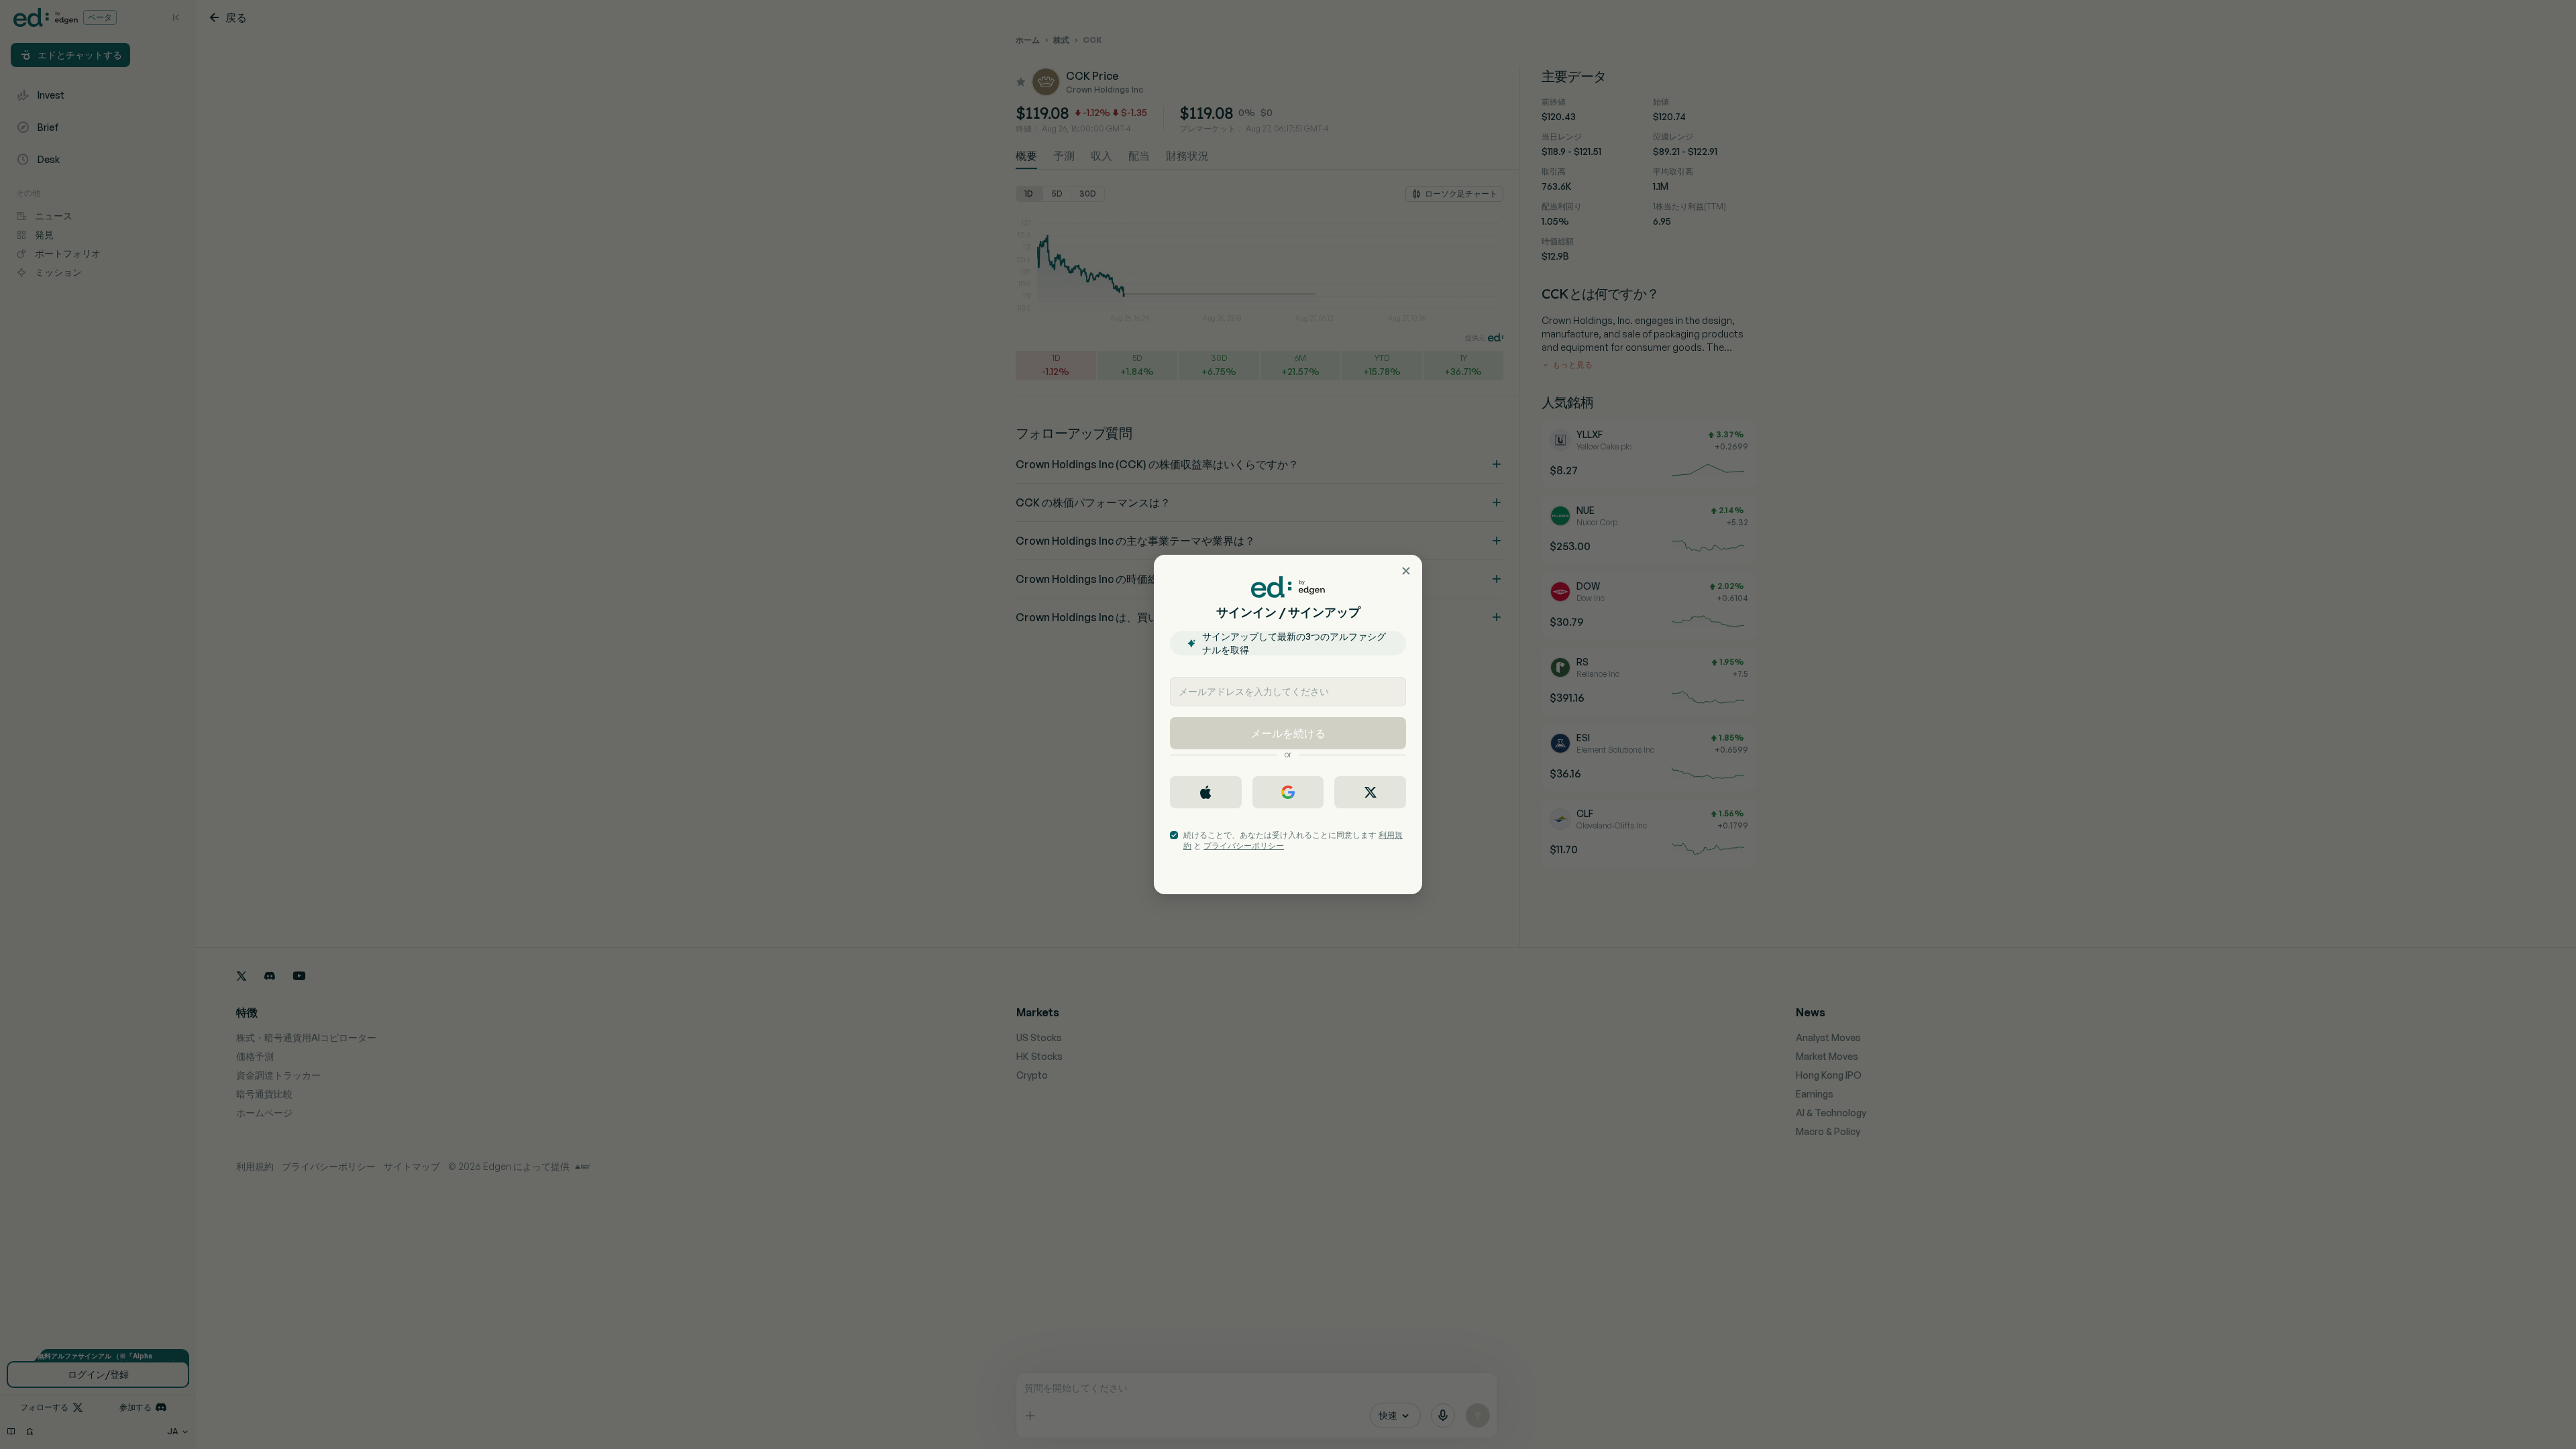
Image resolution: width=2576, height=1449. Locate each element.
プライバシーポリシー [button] (1244, 846)
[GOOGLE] (1288, 792)
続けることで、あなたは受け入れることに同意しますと (1293, 840)
